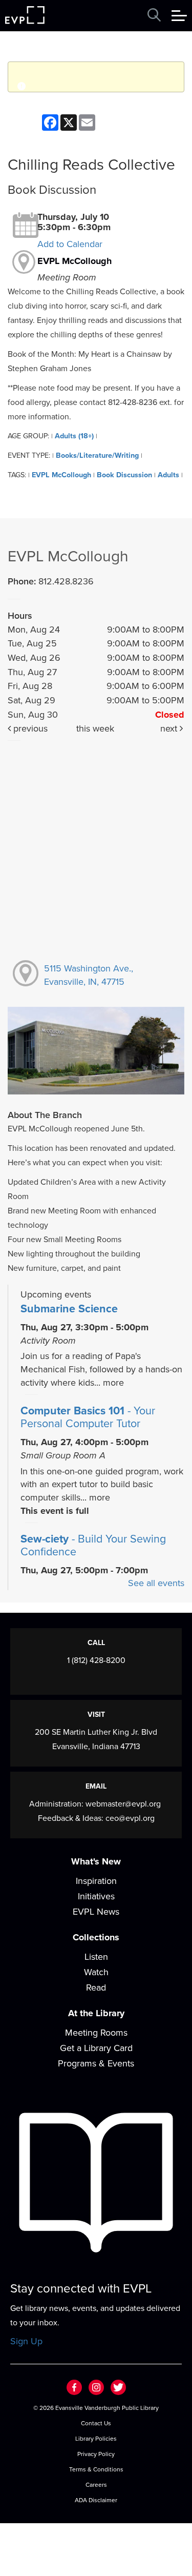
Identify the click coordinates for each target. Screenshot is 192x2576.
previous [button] (29, 728)
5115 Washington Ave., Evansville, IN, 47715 (89, 975)
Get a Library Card (96, 2048)
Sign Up (26, 2341)
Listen (96, 1957)
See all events (156, 1583)
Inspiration (96, 1881)
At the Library (96, 2013)
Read (96, 1987)
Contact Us (96, 2423)
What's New (96, 1861)
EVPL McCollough (74, 261)
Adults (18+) (74, 436)
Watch (96, 1972)
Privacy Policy (96, 2454)
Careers (96, 2485)
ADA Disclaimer (96, 2500)
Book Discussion (124, 475)
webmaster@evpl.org (123, 1804)
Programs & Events (96, 2063)
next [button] (170, 728)
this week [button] (95, 728)
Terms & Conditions (96, 2469)
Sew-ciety (93, 1546)
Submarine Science (69, 1309)
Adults (168, 475)
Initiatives (96, 1896)
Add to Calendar (70, 244)
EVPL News (96, 1912)
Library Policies (96, 2439)
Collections (96, 1937)
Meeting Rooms (96, 2033)
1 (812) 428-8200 (96, 1660)
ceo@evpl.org (130, 1818)
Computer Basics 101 (88, 1417)
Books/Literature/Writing (97, 455)
